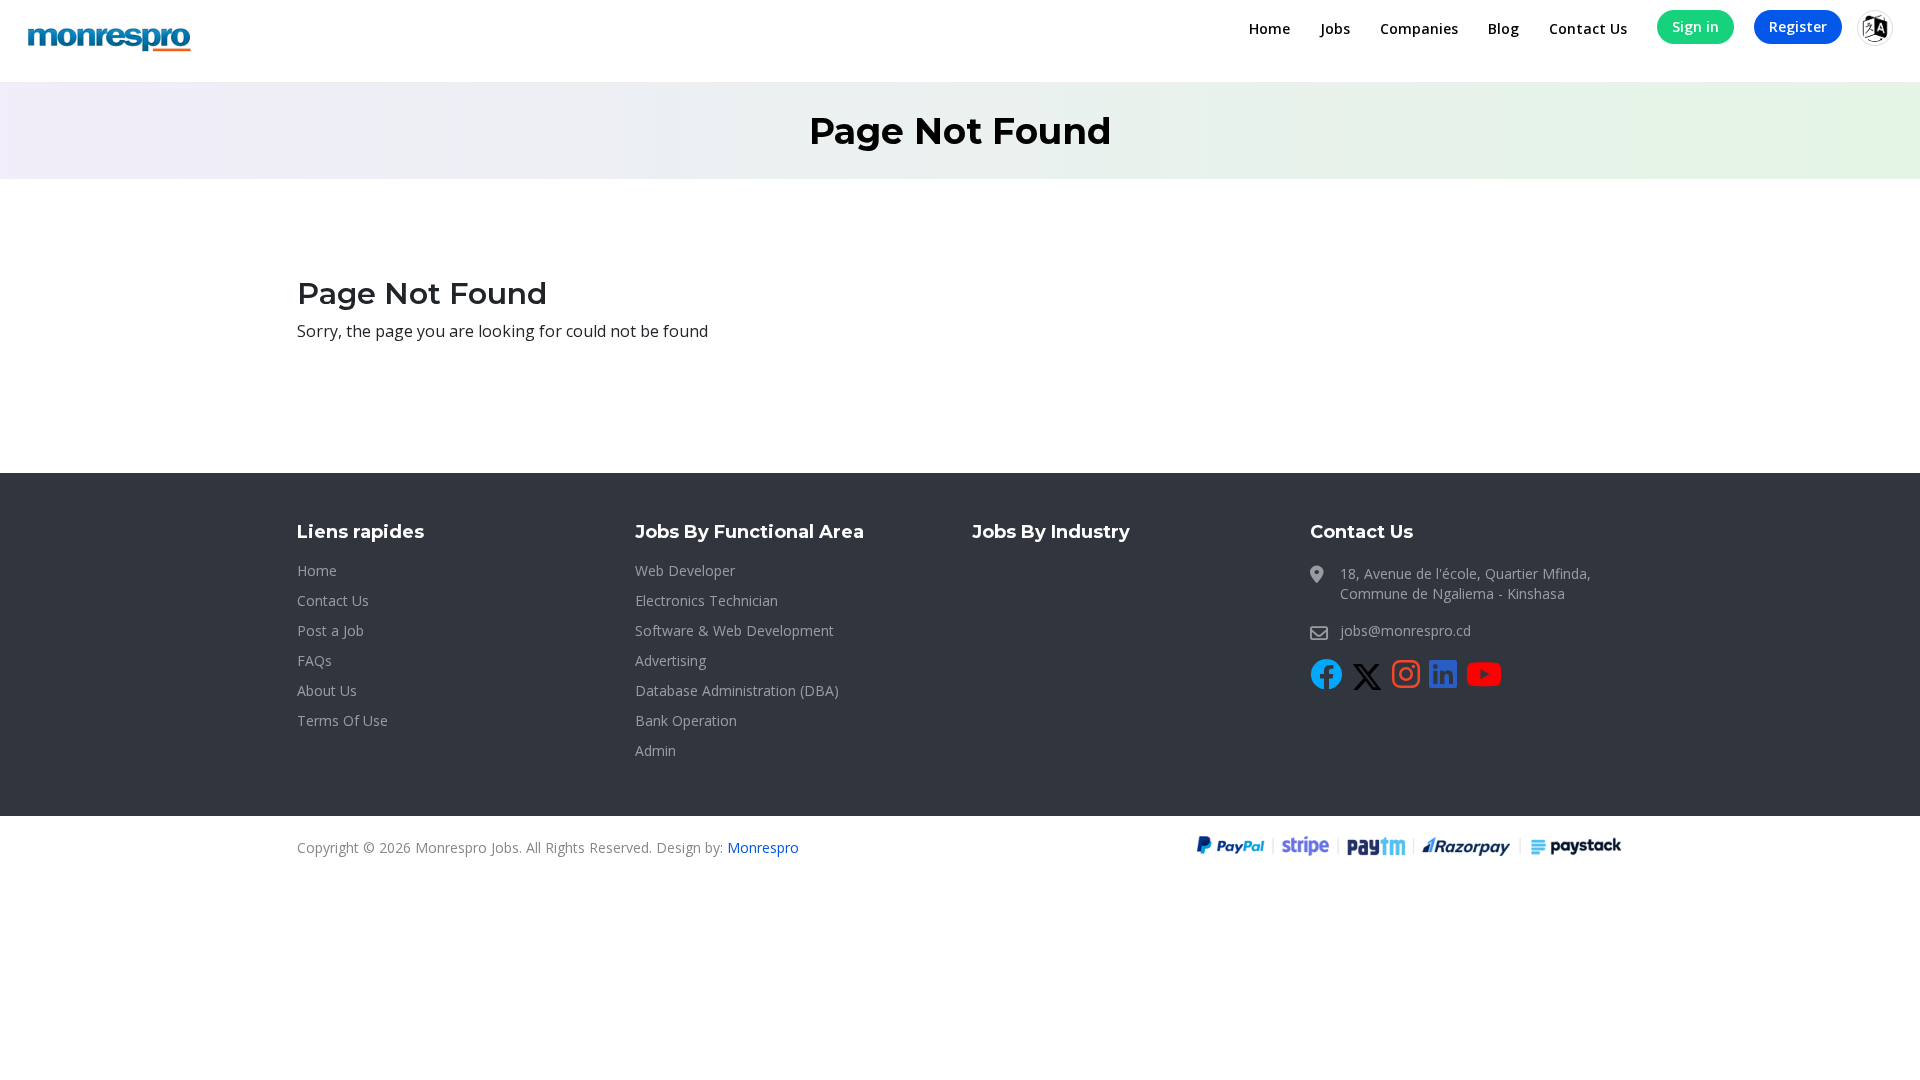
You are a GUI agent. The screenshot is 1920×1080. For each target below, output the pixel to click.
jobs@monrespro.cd (1405, 630)
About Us (327, 690)
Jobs (1335, 28)
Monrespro (763, 847)
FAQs (314, 660)
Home (1269, 28)
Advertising (670, 660)
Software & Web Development (734, 630)
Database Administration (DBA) (737, 690)
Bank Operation (686, 720)
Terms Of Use (342, 720)
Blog (1503, 28)
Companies (1419, 28)
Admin (655, 750)
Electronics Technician (706, 600)
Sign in (1695, 26)
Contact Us (1588, 28)
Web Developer (685, 570)
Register (1798, 26)
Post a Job (330, 630)
